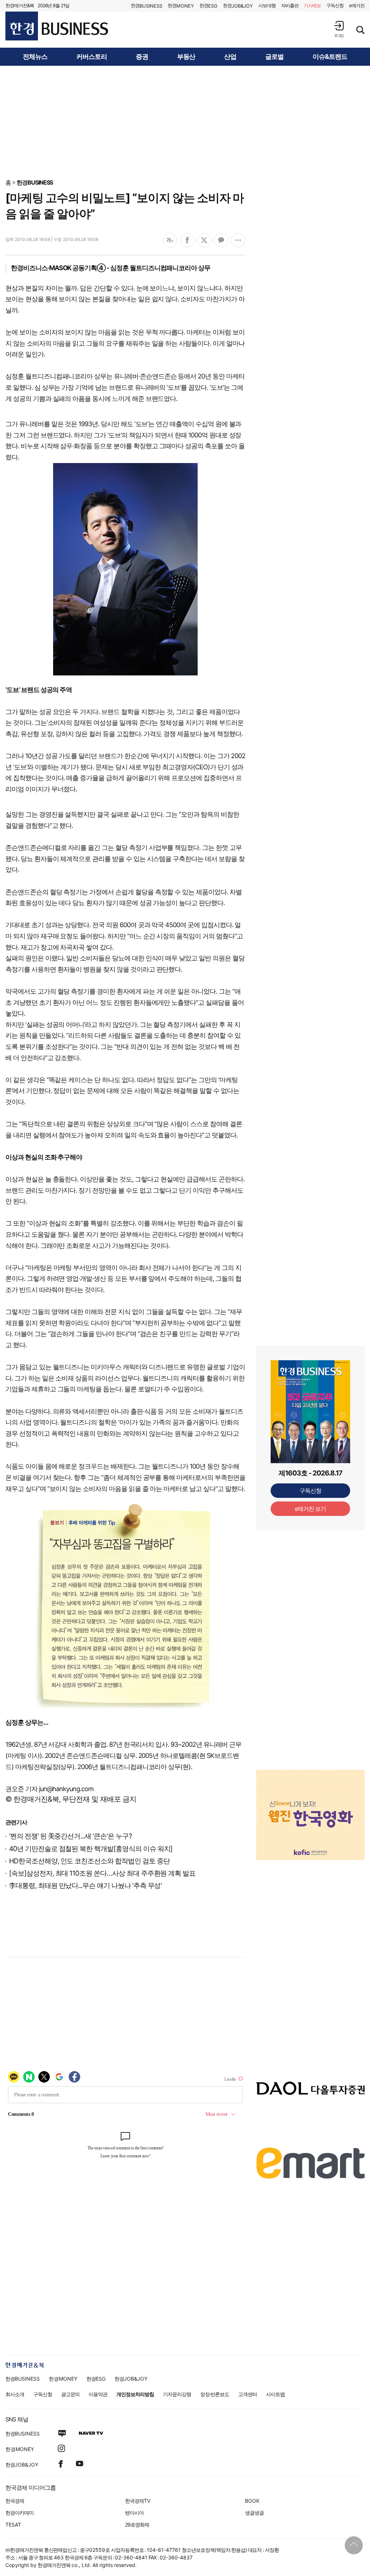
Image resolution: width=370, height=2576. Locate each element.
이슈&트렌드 (330, 57)
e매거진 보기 (311, 1509)
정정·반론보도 (215, 2394)
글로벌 (274, 57)
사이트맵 (275, 2394)
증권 (142, 57)
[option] (310, 1799)
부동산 (186, 57)
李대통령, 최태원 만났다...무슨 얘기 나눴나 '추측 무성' (85, 1886)
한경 (147, 6)
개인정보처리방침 (135, 2394)
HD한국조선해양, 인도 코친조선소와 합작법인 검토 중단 (89, 1861)
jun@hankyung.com (66, 1789)
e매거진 (357, 5)
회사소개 (15, 2394)
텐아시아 (134, 2513)
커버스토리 (92, 57)
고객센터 (248, 2394)
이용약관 (98, 2394)
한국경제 (15, 2501)
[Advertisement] (185, 122)
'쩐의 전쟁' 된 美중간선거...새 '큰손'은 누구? (70, 1836)
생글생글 (254, 2513)
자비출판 (290, 5)
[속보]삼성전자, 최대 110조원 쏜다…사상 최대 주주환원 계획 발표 (102, 1873)
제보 (313, 5)
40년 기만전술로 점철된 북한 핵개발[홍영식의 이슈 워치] (91, 1849)
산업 (230, 57)
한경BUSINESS (35, 182)
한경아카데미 (20, 2513)
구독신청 (335, 5)
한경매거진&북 (20, 5)
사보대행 (267, 5)
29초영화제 (137, 2525)
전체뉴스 (35, 57)
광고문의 (70, 2394)
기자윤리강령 (177, 2394)
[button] (339, 29)
